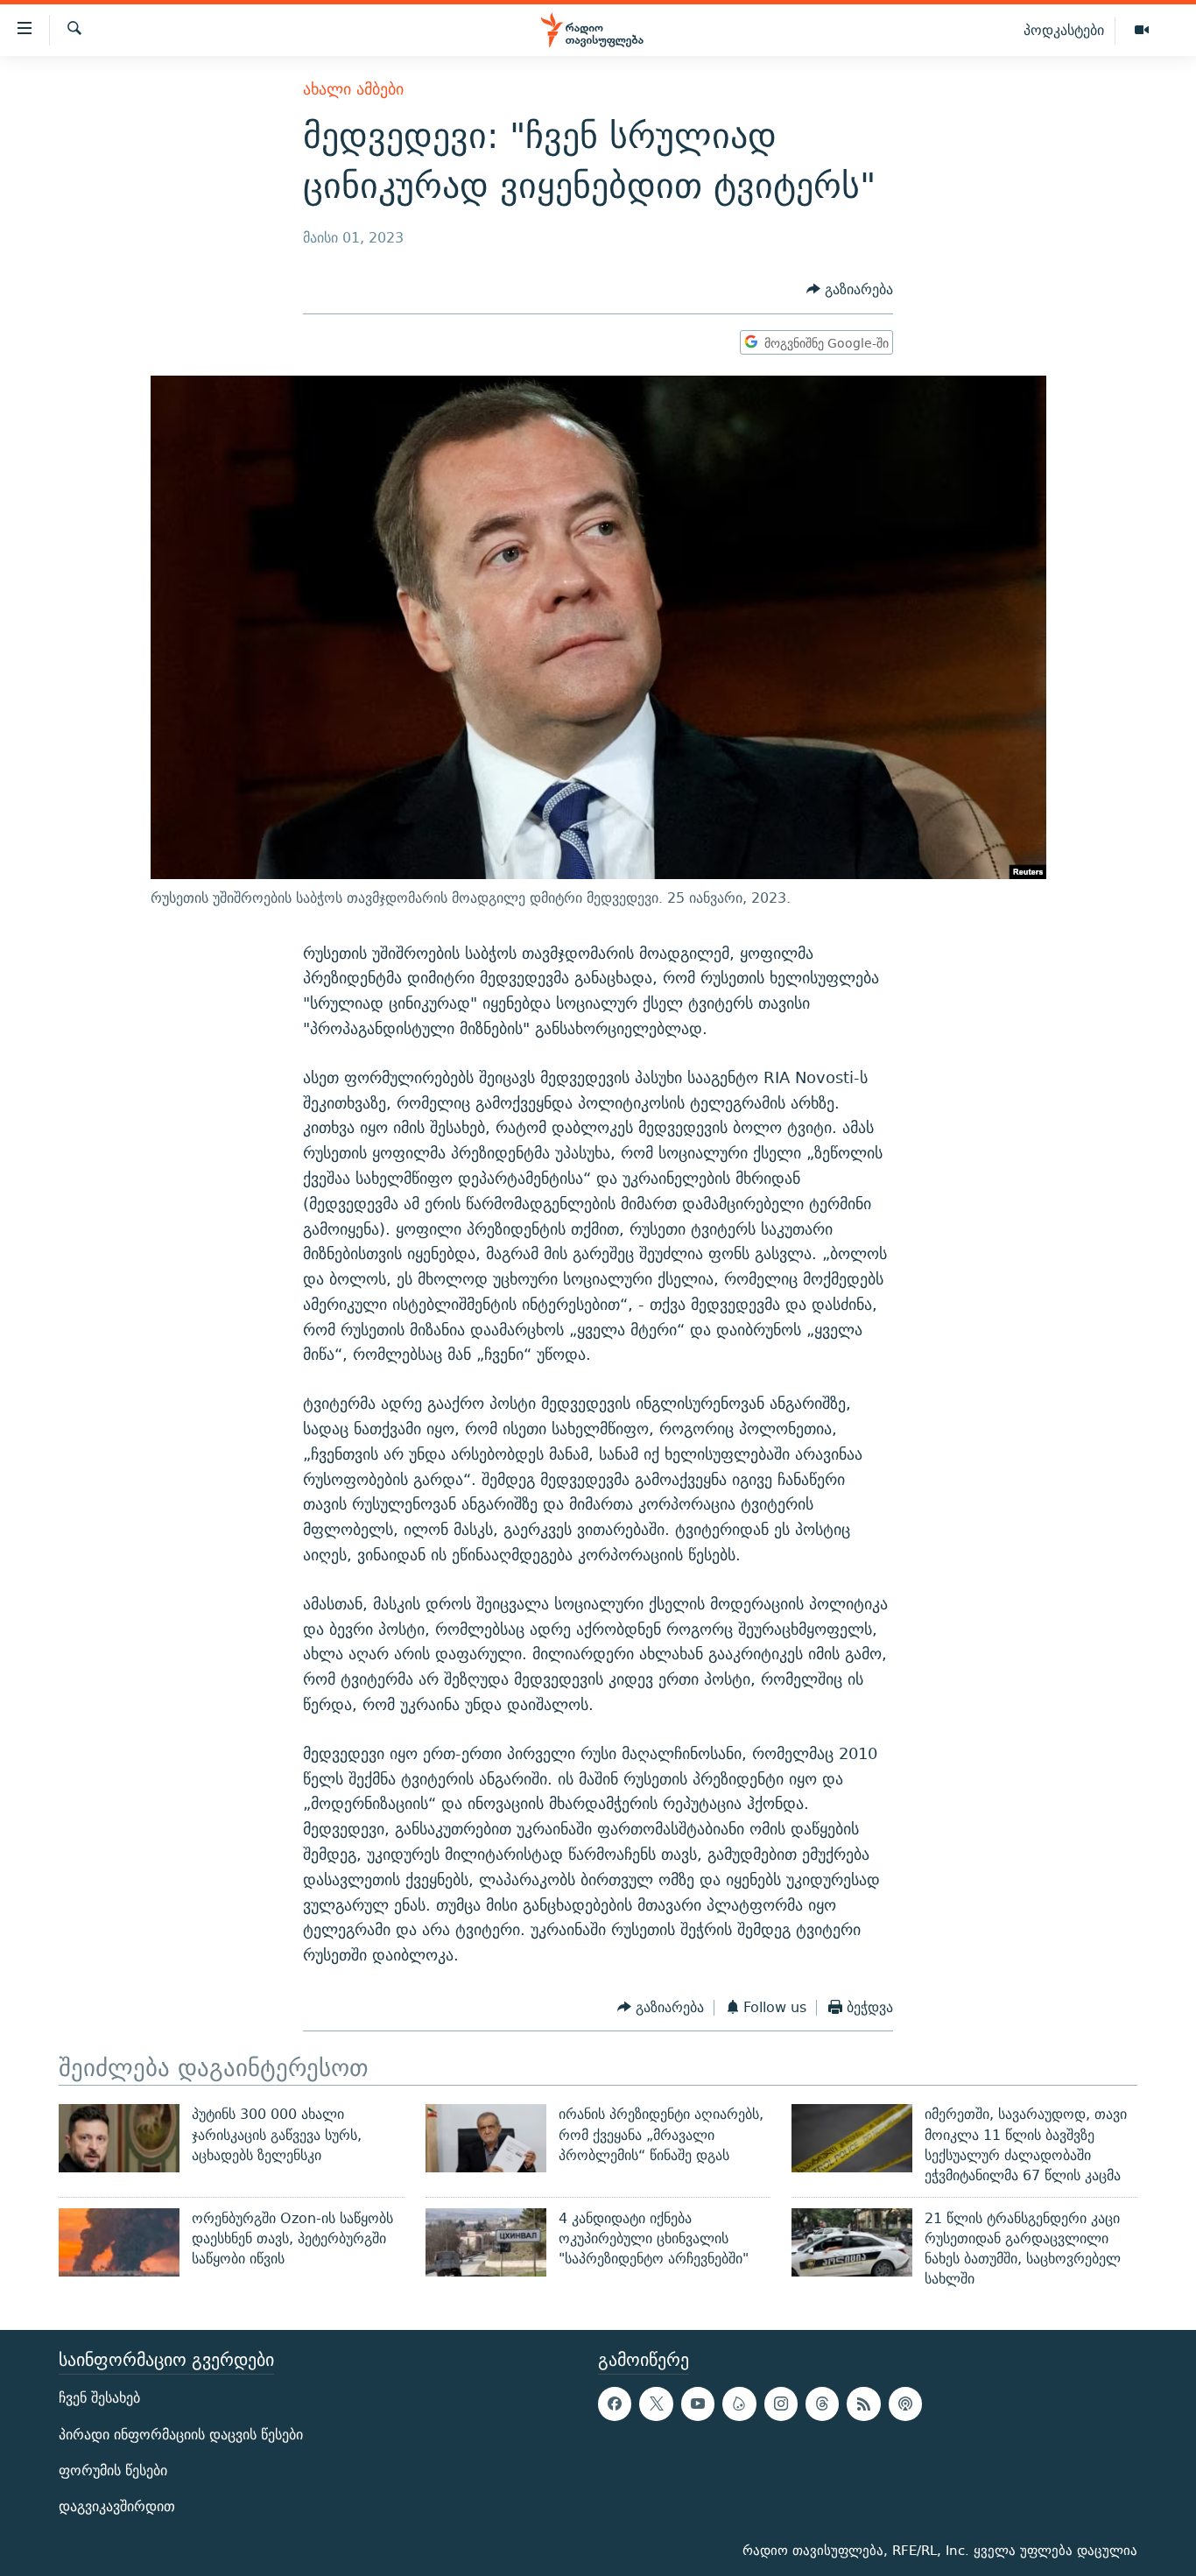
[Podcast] (905, 2404)
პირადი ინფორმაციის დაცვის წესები (181, 2434)
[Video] (1142, 31)
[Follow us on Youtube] (698, 2404)
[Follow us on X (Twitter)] (656, 2404)
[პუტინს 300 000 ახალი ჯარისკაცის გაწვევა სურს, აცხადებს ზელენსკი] (119, 2138)
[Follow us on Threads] (822, 2404)
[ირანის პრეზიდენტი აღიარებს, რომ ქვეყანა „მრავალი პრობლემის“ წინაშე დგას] (486, 2138)
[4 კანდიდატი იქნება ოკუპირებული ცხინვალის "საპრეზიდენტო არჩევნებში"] (486, 2242)
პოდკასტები (1064, 30)
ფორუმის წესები (113, 2470)
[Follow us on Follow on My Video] (739, 2404)
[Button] (850, 290)
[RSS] (863, 2404)
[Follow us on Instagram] (781, 2404)
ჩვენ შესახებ (99, 2398)
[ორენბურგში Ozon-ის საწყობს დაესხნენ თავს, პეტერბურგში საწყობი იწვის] (119, 2242)
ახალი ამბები (353, 89)
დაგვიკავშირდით (117, 2506)
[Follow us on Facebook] (615, 2404)
